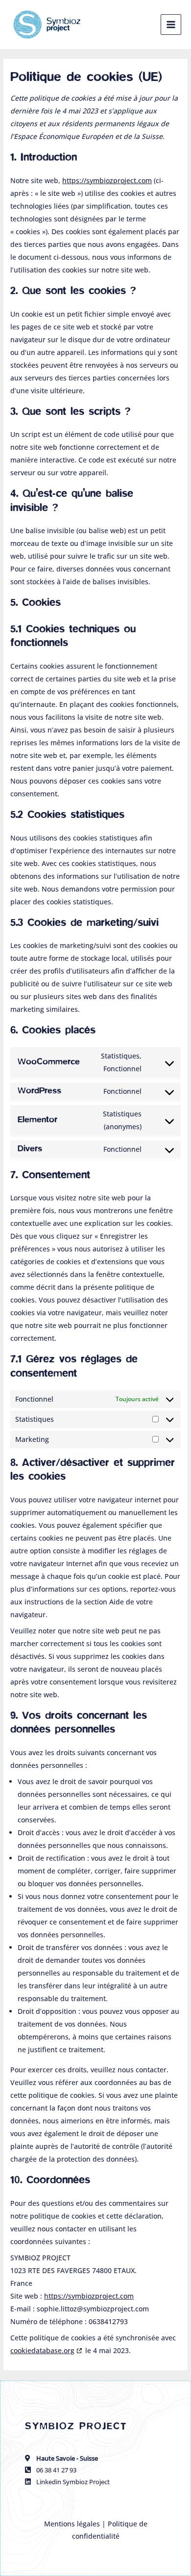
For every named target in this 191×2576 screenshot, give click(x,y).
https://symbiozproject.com (107, 180)
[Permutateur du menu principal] (171, 25)
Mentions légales (73, 2524)
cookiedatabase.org (42, 2350)
